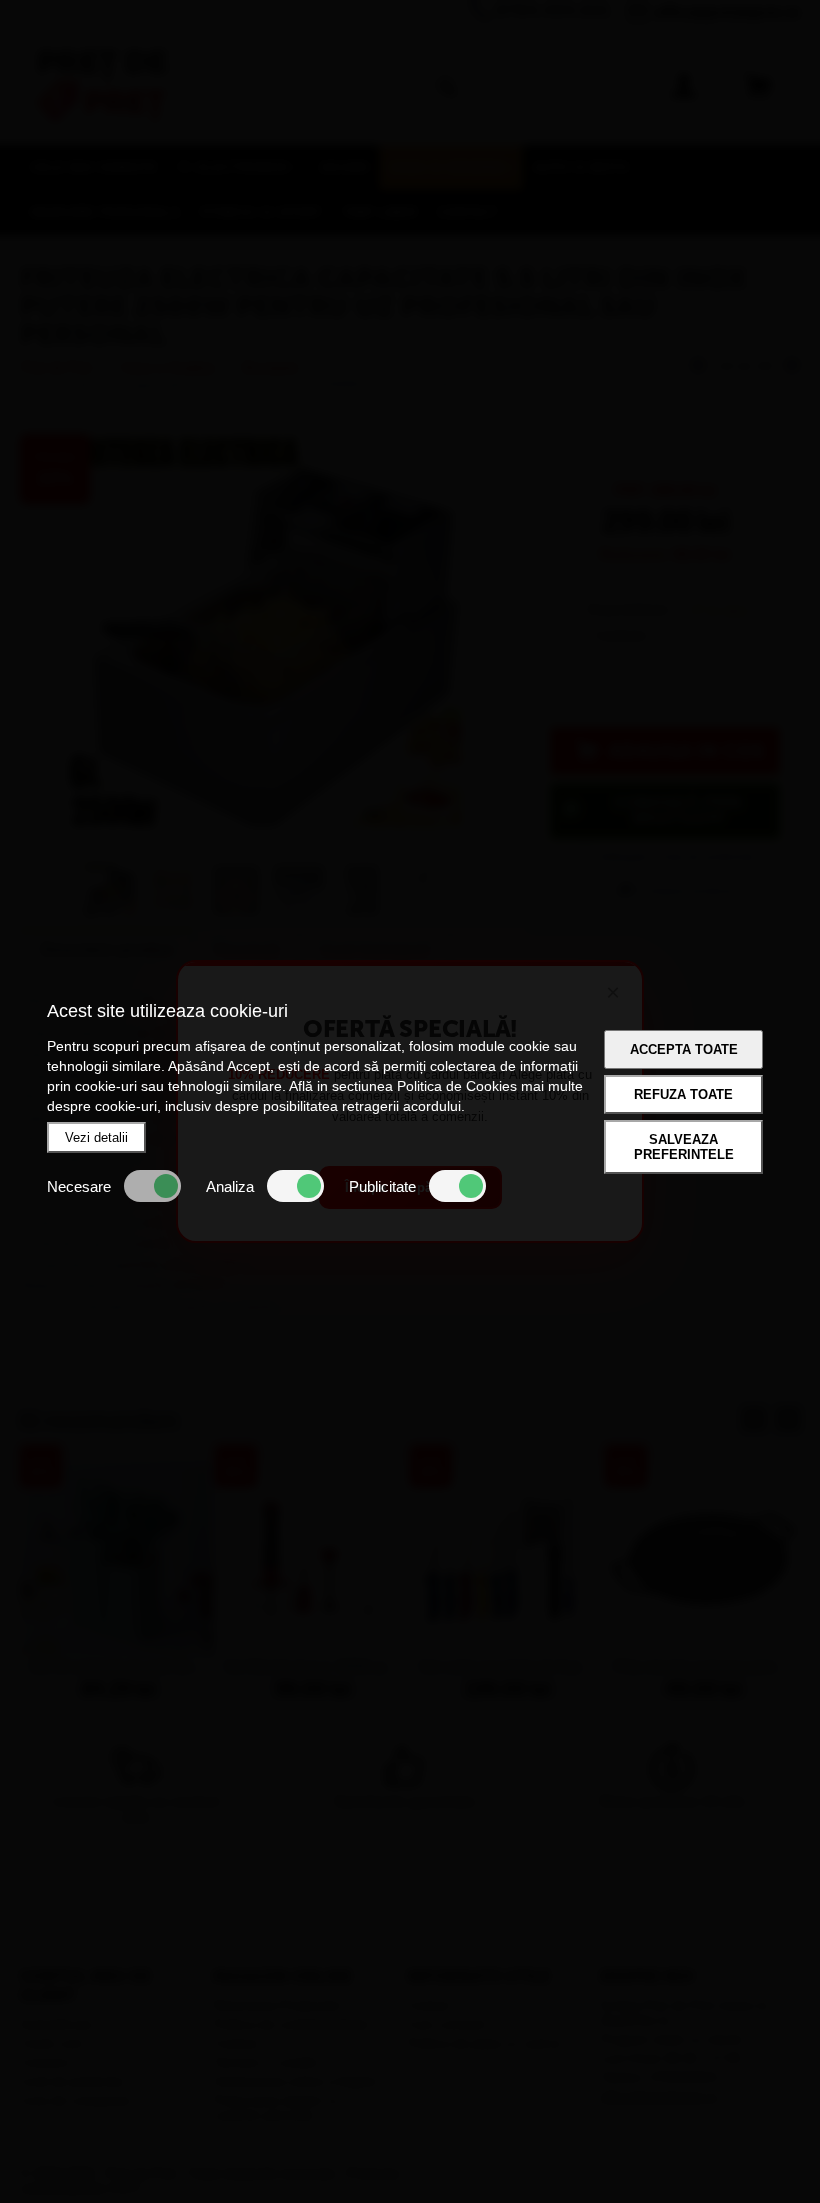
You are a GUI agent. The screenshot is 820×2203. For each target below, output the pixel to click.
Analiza (230, 1186)
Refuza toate (683, 1094)
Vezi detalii (96, 1137)
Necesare (79, 1186)
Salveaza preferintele (684, 1147)
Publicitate (382, 1186)
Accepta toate (684, 1049)
